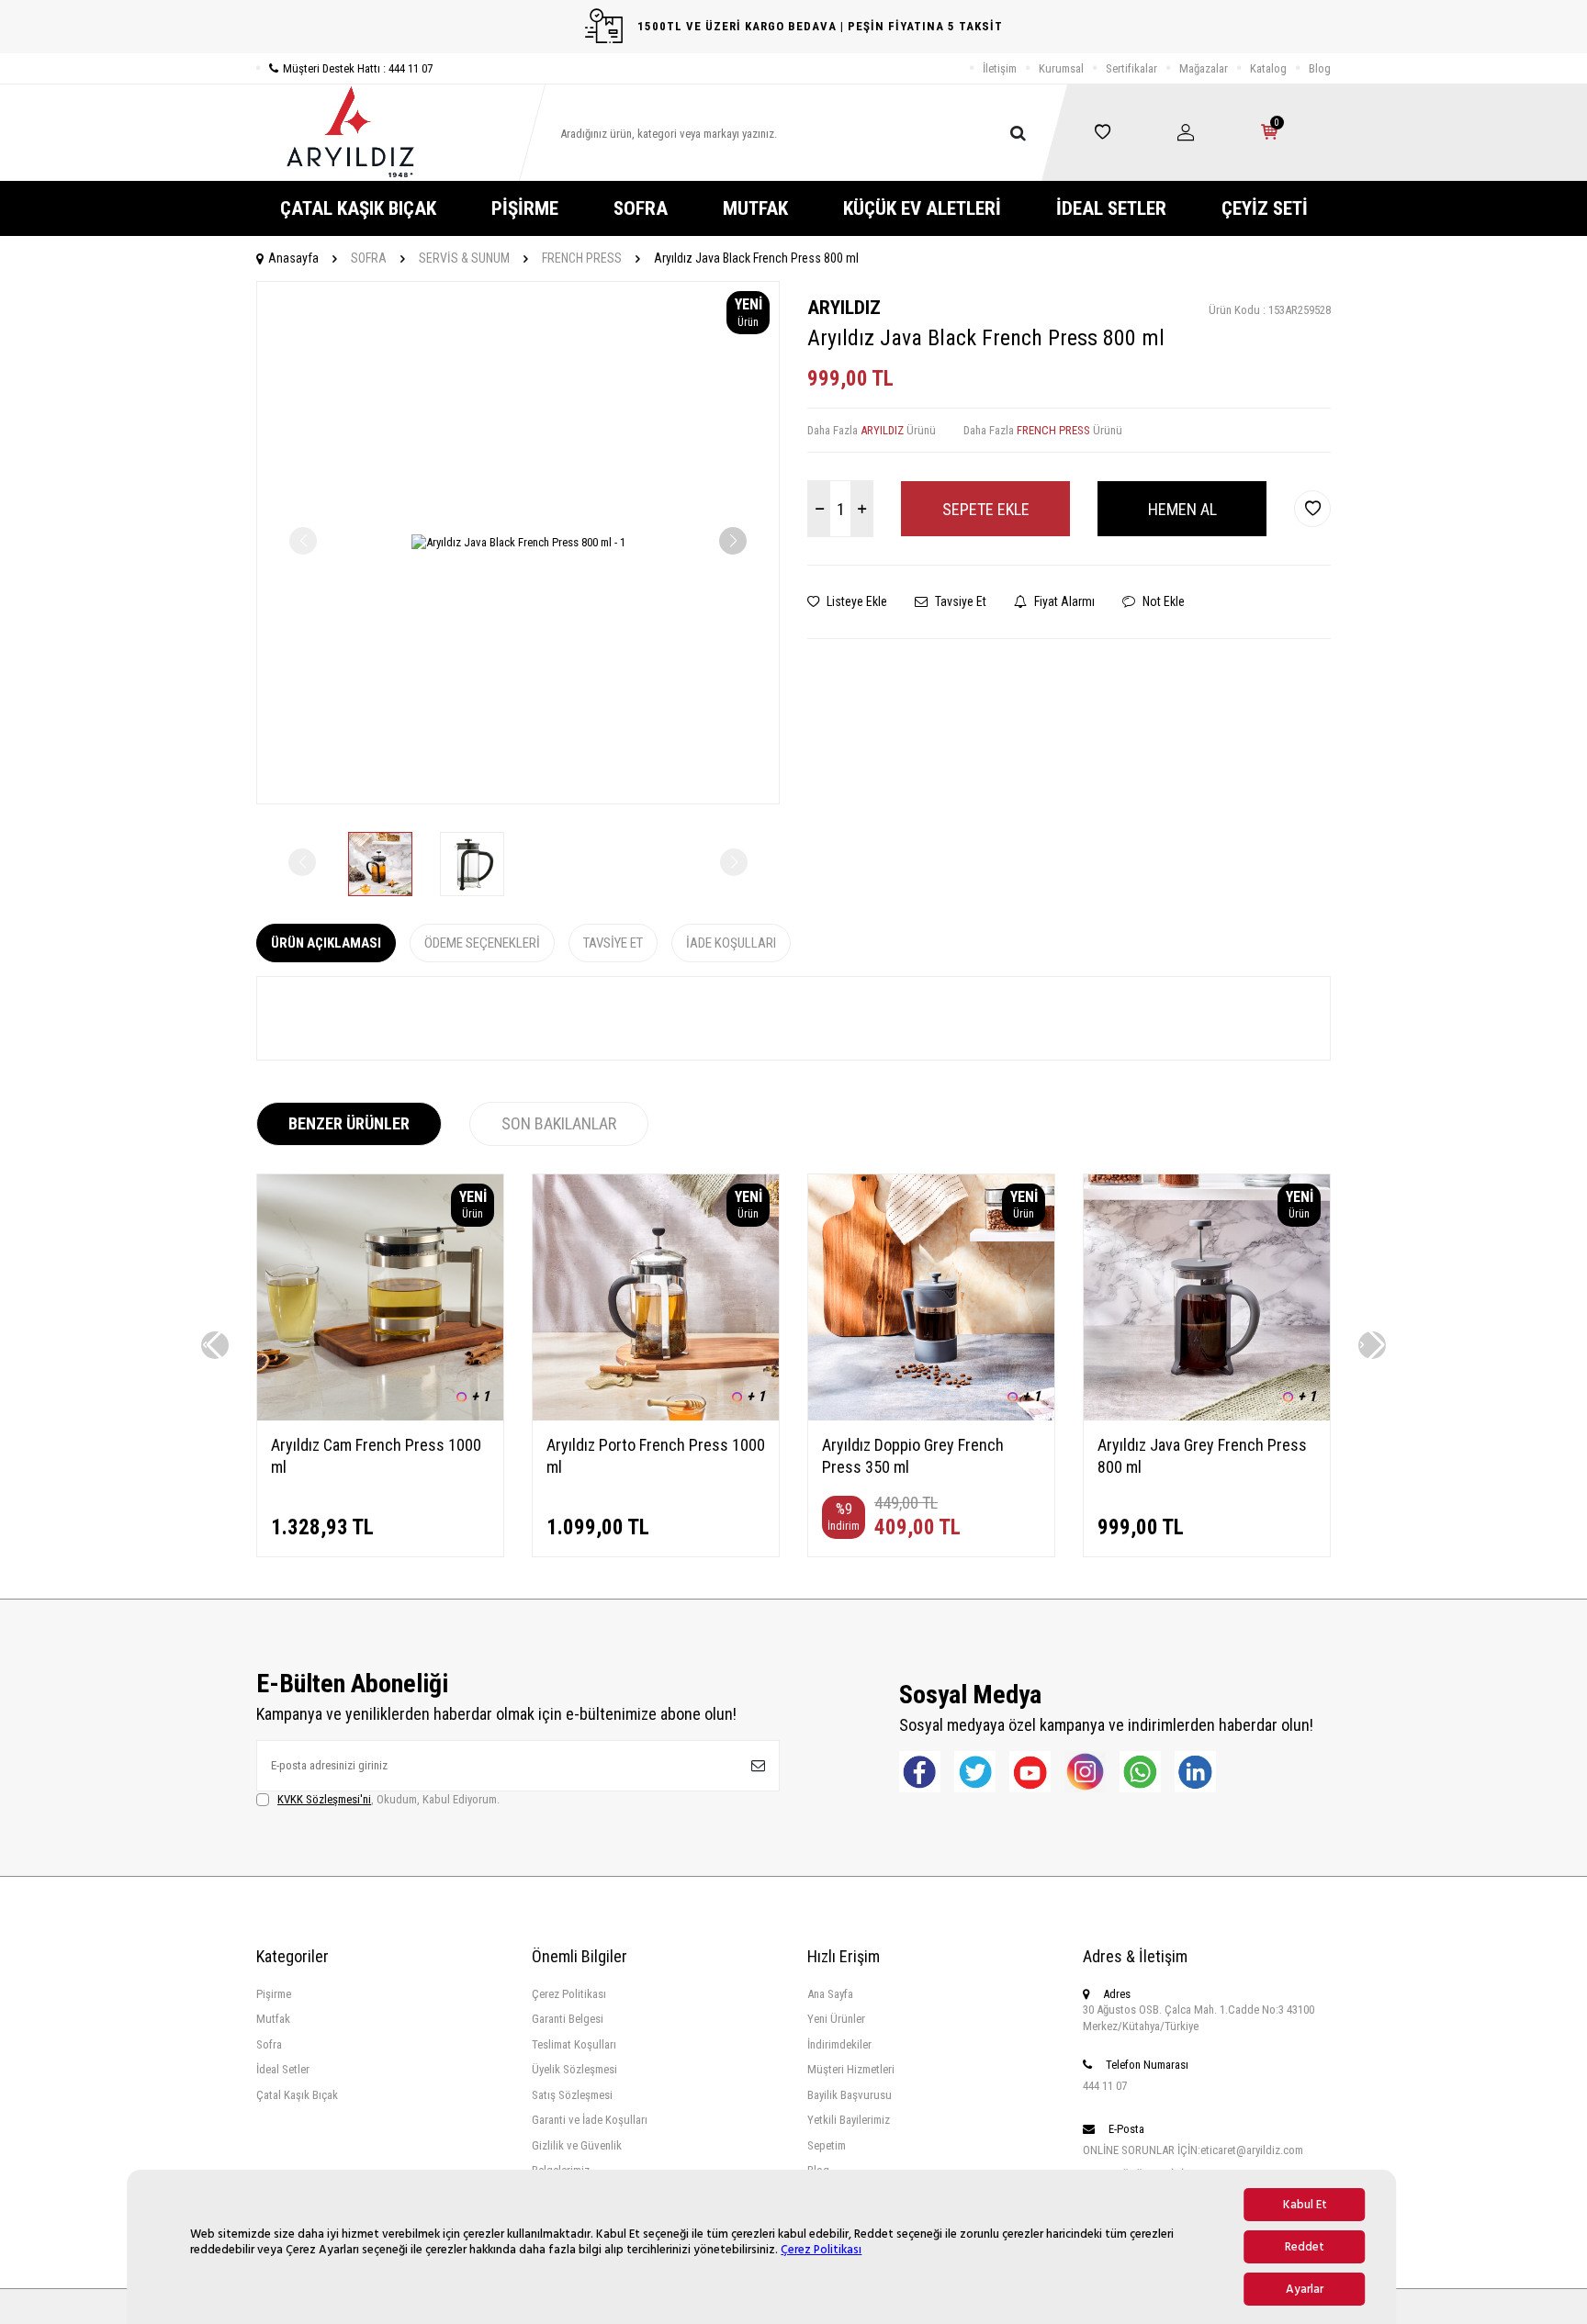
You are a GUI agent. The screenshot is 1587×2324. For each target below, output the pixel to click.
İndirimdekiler (839, 2044)
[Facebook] (920, 1772)
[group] (518, 543)
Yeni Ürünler (836, 2019)
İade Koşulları (731, 943)
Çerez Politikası (821, 2250)
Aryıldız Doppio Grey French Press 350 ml (913, 1456)
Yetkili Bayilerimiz (849, 2120)
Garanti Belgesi (568, 2019)
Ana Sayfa (830, 1994)
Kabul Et (1305, 2205)
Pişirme (274, 1994)
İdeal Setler (283, 2069)
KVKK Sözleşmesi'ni (324, 1799)
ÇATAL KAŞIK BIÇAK (358, 208)
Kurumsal (1061, 68)
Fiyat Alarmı (1063, 601)
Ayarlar (1305, 2289)
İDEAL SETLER (1111, 208)
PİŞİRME (525, 208)
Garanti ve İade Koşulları (590, 2120)
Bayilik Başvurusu (850, 2095)
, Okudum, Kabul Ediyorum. (388, 1799)
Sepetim (827, 2145)
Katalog (1268, 68)
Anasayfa (293, 258)
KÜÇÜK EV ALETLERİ (922, 208)
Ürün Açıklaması (326, 943)
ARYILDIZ (844, 308)
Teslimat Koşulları (574, 2044)
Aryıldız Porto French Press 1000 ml (656, 1456)
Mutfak (273, 2019)
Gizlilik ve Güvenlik (577, 2145)
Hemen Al (1182, 509)
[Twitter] (975, 1772)
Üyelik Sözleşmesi (574, 2069)
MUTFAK (755, 208)
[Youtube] (1030, 1772)
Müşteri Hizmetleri (851, 2069)
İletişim (1000, 68)
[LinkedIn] (1195, 1772)
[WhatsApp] (1140, 1772)
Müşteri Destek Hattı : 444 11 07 (358, 68)
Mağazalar (1204, 68)
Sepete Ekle (986, 509)
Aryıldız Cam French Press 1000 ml (376, 1456)
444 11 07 (1105, 2086)
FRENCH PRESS (582, 258)
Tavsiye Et (959, 601)
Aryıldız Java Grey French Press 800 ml (1202, 1456)
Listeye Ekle (855, 601)
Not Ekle (1162, 601)
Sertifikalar (1131, 68)
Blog (1320, 68)
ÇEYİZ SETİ (1265, 208)
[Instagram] (1085, 1772)
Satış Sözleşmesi (572, 2095)
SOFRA (641, 208)
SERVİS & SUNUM (464, 258)
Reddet (1305, 2247)
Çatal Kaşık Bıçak (297, 2095)
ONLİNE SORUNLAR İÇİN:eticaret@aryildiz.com (1193, 2150)
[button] (733, 541)
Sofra (269, 2044)
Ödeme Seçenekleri (482, 943)
